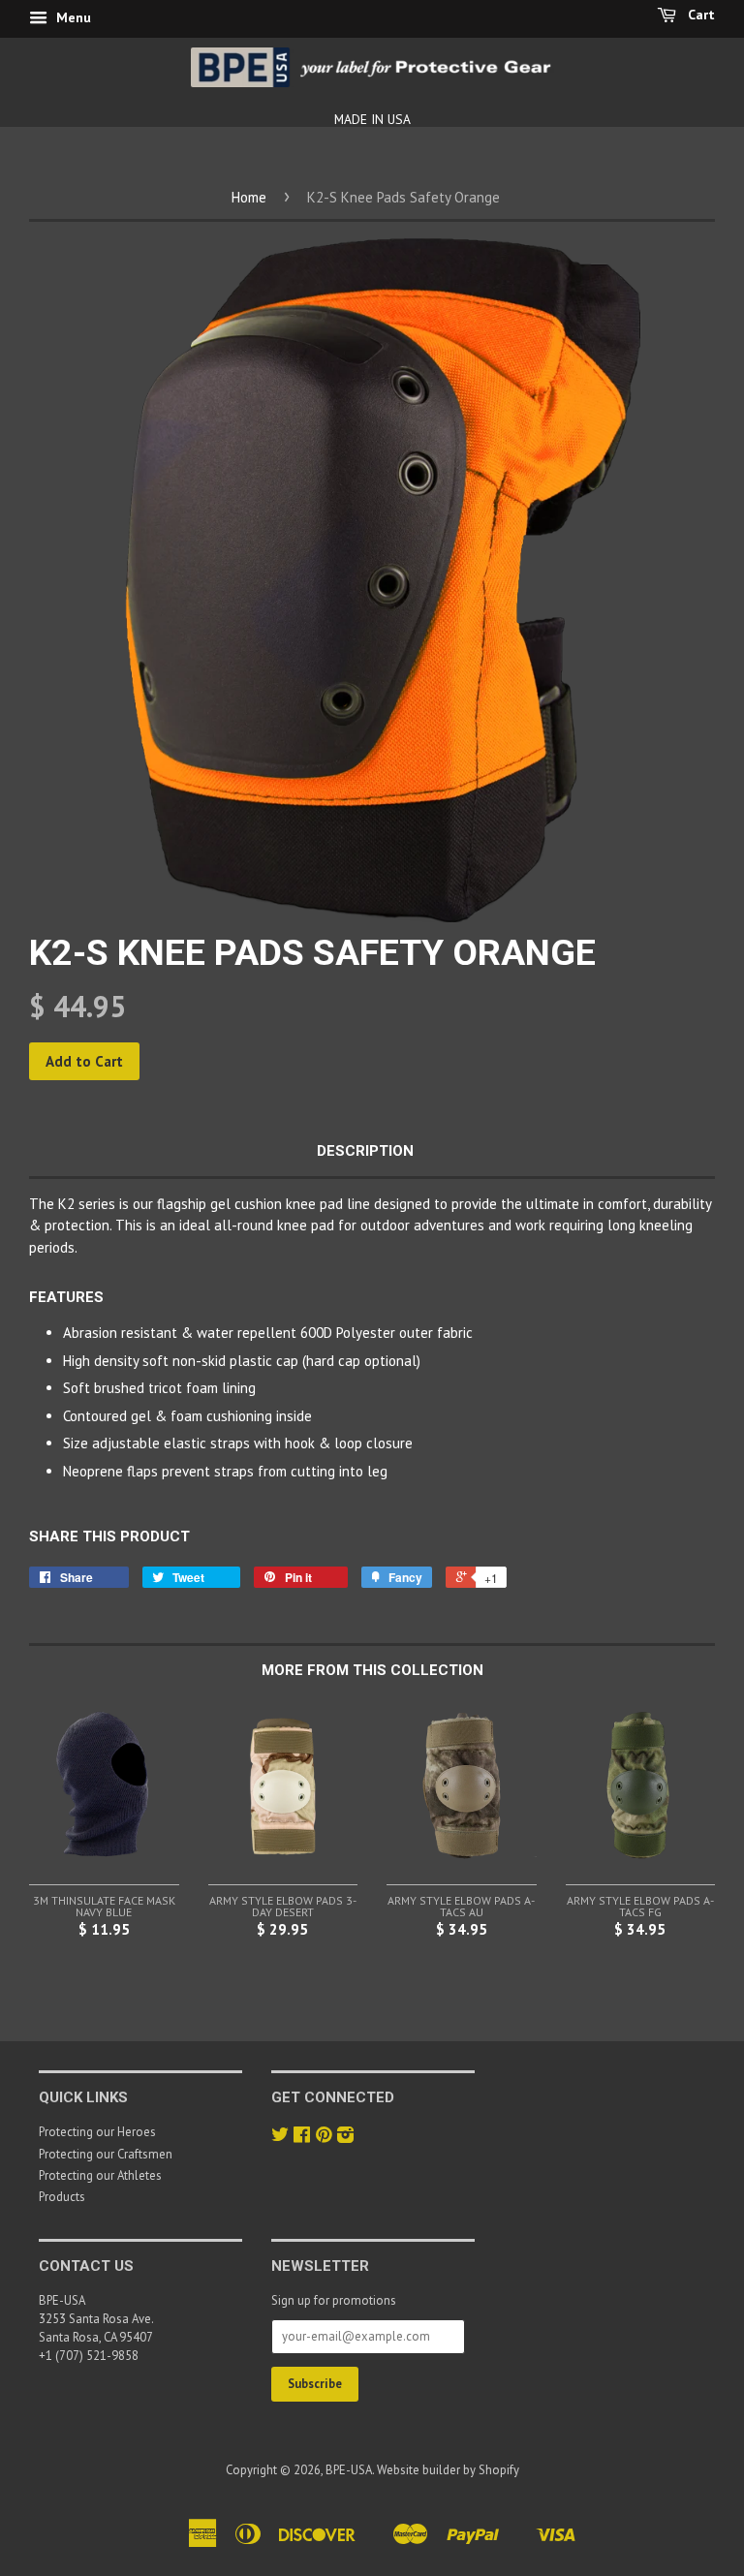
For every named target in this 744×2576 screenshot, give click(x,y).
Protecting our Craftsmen (106, 2154)
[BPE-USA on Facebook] (302, 2137)
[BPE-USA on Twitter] (280, 2137)
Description (365, 1151)
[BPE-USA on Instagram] (345, 2137)
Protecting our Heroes (97, 2132)
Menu (72, 17)
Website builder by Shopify (448, 2470)
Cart (699, 15)
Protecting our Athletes (100, 2175)
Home (249, 197)
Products (62, 2197)
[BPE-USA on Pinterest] (324, 2137)
